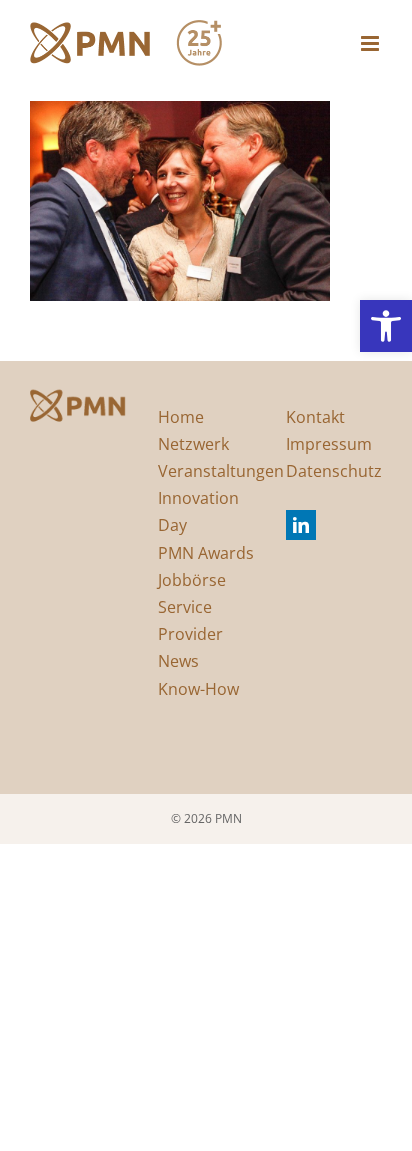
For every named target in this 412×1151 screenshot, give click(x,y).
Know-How (198, 689)
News (178, 661)
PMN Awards (206, 553)
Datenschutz (334, 471)
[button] (386, 326)
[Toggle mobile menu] (371, 43)
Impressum (329, 444)
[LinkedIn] (301, 525)
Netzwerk (193, 444)
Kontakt (315, 417)
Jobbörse (192, 580)
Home (181, 417)
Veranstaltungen (221, 471)
